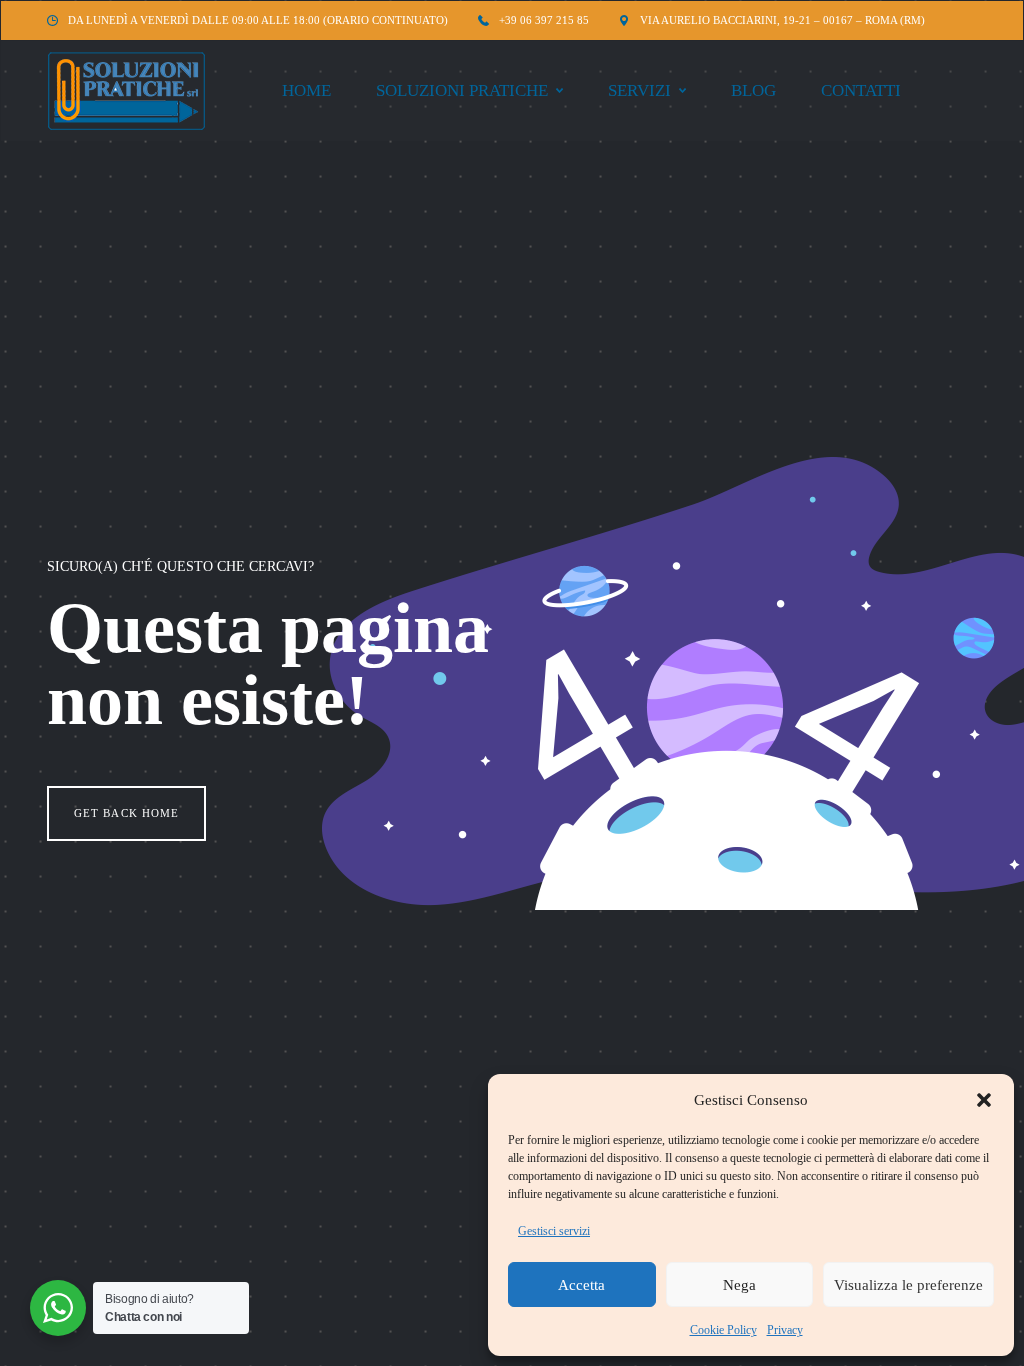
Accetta (581, 1285)
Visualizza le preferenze (908, 1285)
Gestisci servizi (554, 1231)
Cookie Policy (723, 1330)
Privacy (785, 1330)
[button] (984, 1100)
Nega (739, 1285)
